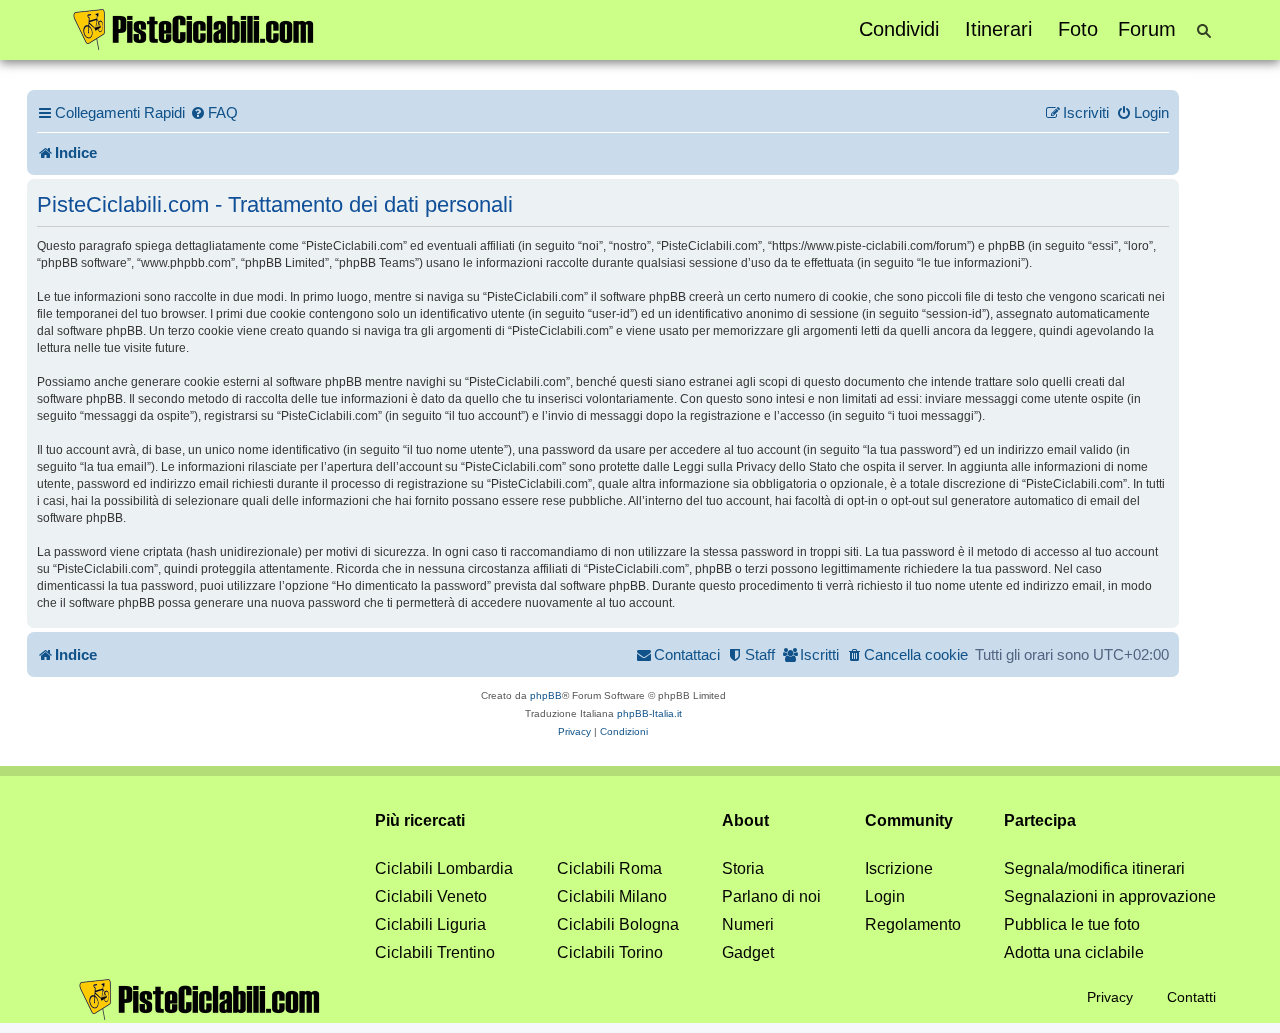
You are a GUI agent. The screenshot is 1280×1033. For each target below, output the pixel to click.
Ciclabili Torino (610, 952)
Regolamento (913, 924)
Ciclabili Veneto (431, 896)
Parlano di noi (771, 896)
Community (909, 820)
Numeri (748, 924)
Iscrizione (899, 868)
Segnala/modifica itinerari (1094, 868)
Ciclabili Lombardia (444, 868)
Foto (1078, 29)
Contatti (1191, 997)
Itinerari (998, 29)
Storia (743, 868)
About (745, 820)
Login (885, 896)
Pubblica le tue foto (1072, 924)
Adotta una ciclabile (1074, 952)
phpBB (546, 695)
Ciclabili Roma (609, 868)
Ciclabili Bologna (618, 924)
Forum (1147, 29)
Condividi (899, 29)
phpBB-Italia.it (649, 713)
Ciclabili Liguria (430, 924)
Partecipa (1040, 820)
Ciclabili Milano (612, 896)
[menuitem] (214, 113)
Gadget (748, 952)
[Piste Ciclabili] (194, 28)
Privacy (1110, 997)
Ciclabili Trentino (435, 952)
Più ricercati (420, 820)
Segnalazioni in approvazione (1110, 896)
